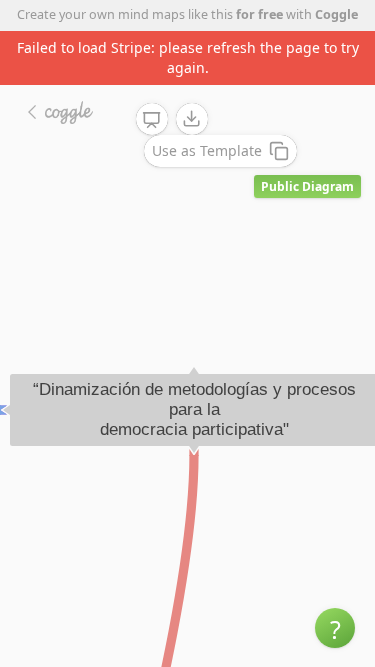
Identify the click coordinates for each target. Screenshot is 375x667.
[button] (335, 628)
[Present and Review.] (152, 120)
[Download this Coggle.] (192, 119)
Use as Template (207, 150)
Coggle (336, 14)
